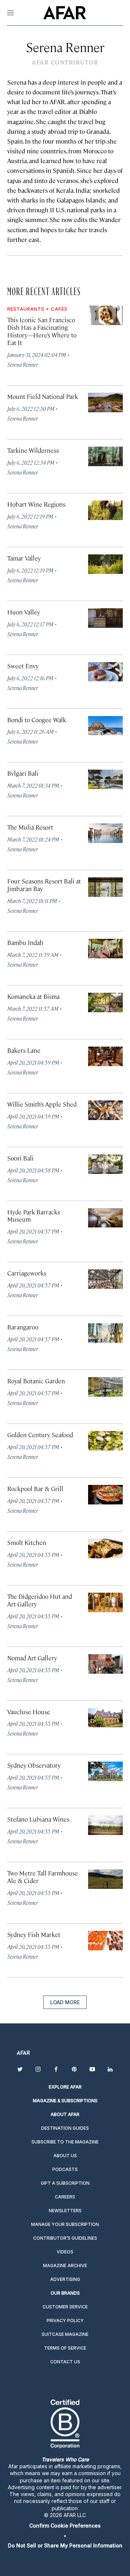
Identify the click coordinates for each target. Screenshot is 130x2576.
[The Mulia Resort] (105, 833)
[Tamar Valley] (105, 564)
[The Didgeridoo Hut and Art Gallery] (105, 1602)
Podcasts (65, 2169)
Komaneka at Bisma (33, 996)
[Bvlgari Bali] (105, 779)
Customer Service (65, 2307)
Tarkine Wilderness (33, 450)
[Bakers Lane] (105, 1056)
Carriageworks (27, 1273)
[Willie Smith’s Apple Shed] (105, 1110)
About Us (65, 2156)
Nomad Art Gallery (32, 1658)
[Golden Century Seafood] (105, 1441)
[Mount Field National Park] (105, 403)
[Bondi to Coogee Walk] (105, 726)
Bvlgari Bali (23, 773)
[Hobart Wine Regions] (105, 510)
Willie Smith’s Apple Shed (42, 1104)
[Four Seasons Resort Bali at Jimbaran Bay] (105, 887)
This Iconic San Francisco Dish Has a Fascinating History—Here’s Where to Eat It (42, 331)
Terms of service (65, 2348)
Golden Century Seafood (40, 1435)
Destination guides (65, 2128)
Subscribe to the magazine (65, 2142)
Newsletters (65, 2211)
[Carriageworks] (105, 1279)
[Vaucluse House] (105, 1718)
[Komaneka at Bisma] (105, 1002)
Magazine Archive (65, 2266)
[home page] (64, 13)
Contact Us (65, 2362)
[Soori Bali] (105, 1164)
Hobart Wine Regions (36, 504)
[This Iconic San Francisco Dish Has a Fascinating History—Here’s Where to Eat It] (105, 315)
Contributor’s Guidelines (65, 2238)
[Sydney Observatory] (105, 1771)
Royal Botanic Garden (36, 1381)
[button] (65, 2526)
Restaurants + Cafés (37, 309)
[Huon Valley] (105, 618)
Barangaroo (23, 1327)
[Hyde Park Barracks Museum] (105, 1218)
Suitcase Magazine (65, 2334)
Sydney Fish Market (34, 1934)
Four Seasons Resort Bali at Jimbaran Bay (44, 885)
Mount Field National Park (43, 396)
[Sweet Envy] (105, 672)
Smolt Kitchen (27, 1542)
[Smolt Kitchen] (105, 1549)
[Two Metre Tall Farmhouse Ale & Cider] (105, 1879)
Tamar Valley (24, 558)
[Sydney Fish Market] (105, 1941)
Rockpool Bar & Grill (35, 1489)
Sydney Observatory (34, 1765)
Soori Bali (20, 1158)
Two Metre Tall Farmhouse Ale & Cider (43, 1877)
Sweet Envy (23, 666)
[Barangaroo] (105, 1333)
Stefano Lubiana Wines (38, 1819)
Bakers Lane (24, 1050)
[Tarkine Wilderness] (105, 456)
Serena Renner (23, 364)
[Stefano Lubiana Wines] (105, 1825)
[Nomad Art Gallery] (105, 1664)
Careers (65, 2197)
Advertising (65, 2279)
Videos (65, 2252)
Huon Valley (24, 612)
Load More (65, 2002)
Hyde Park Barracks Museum (34, 1216)
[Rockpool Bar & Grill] (105, 1495)
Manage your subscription (65, 2224)
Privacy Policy (65, 2320)
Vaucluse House (29, 1712)
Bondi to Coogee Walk (37, 720)
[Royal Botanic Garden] (105, 1387)
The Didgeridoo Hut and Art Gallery (40, 1600)
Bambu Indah (25, 942)
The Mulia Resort (30, 827)
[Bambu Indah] (105, 949)
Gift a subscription (65, 2183)
